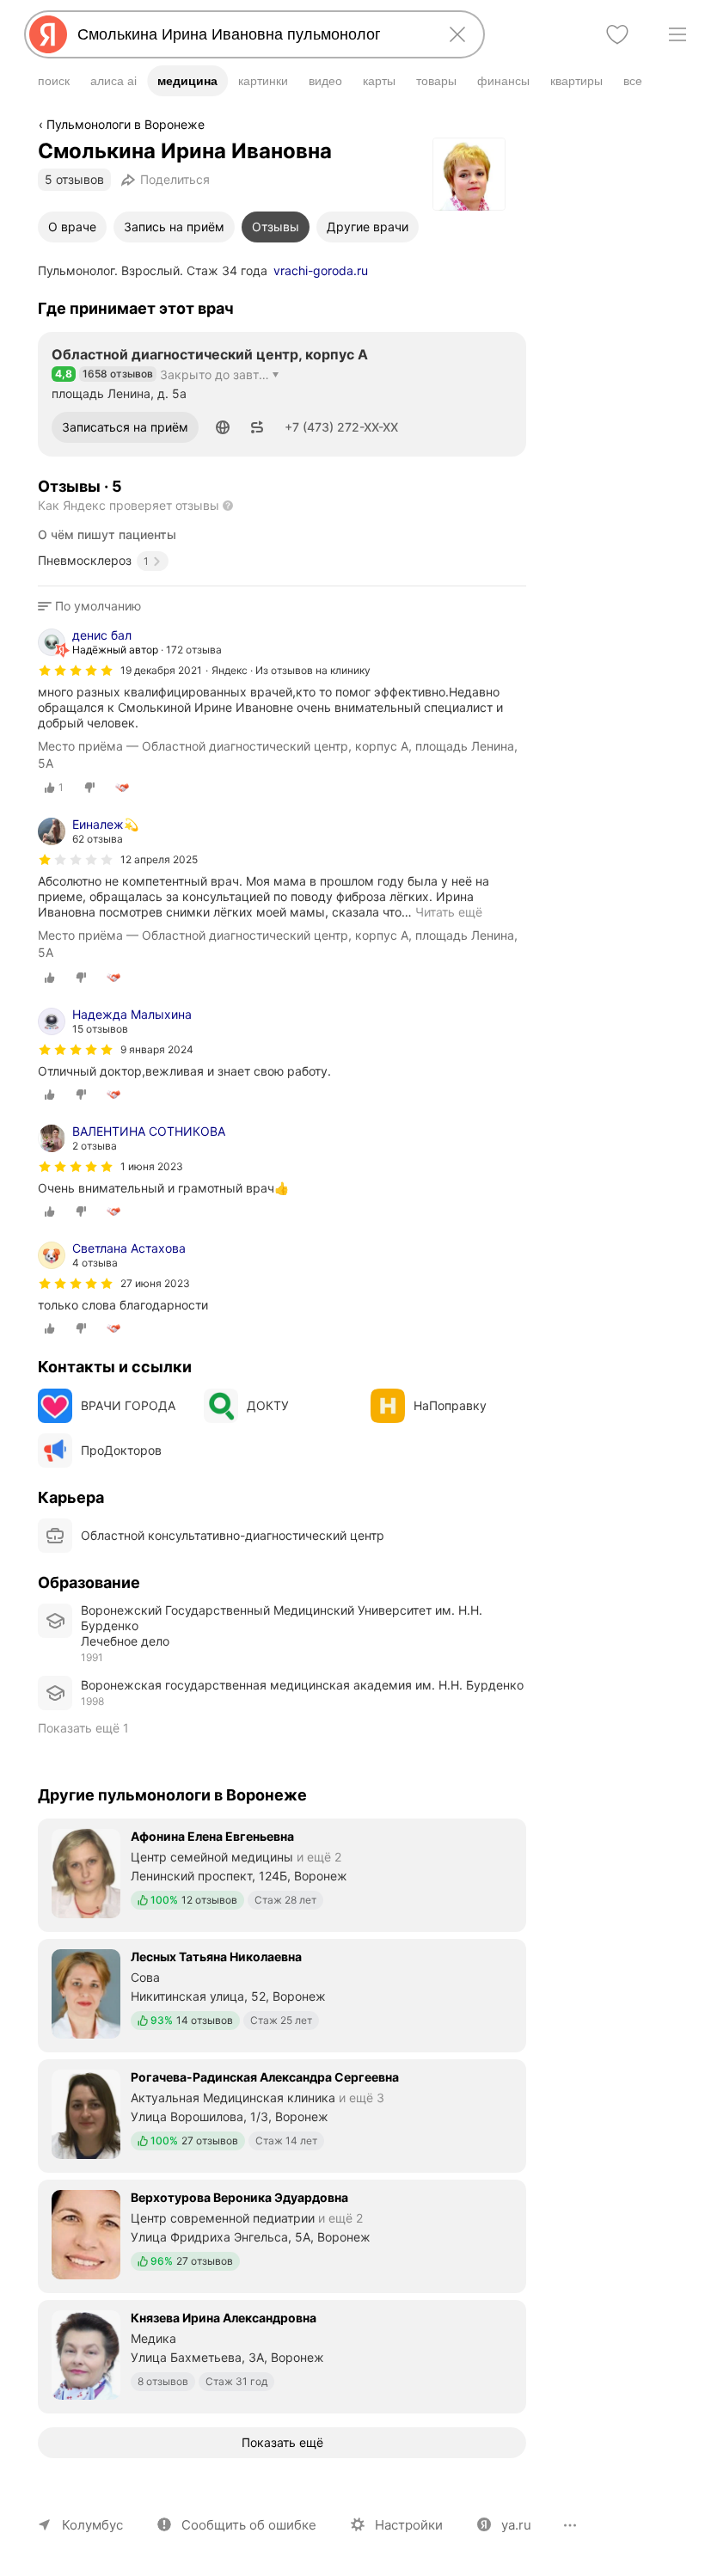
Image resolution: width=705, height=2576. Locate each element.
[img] (76, 671)
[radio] (54, 788)
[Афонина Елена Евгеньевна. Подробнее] (282, 1874)
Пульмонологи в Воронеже (126, 124)
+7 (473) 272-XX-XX (341, 427)
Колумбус (92, 2525)
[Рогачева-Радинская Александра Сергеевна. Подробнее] (282, 2114)
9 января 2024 (157, 1049)
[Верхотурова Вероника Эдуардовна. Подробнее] (282, 2235)
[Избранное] (617, 34)
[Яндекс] (48, 34)
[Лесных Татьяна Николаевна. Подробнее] (282, 1994)
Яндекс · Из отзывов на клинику (291, 670)
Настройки (409, 2525)
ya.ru (516, 2525)
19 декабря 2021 (161, 670)
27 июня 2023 (155, 1283)
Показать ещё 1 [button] (83, 1728)
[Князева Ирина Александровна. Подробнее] (282, 2355)
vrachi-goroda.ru (321, 270)
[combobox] (251, 34)
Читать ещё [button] (449, 912)
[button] (223, 427)
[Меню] (677, 34)
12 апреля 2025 (159, 859)
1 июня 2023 (152, 1166)
